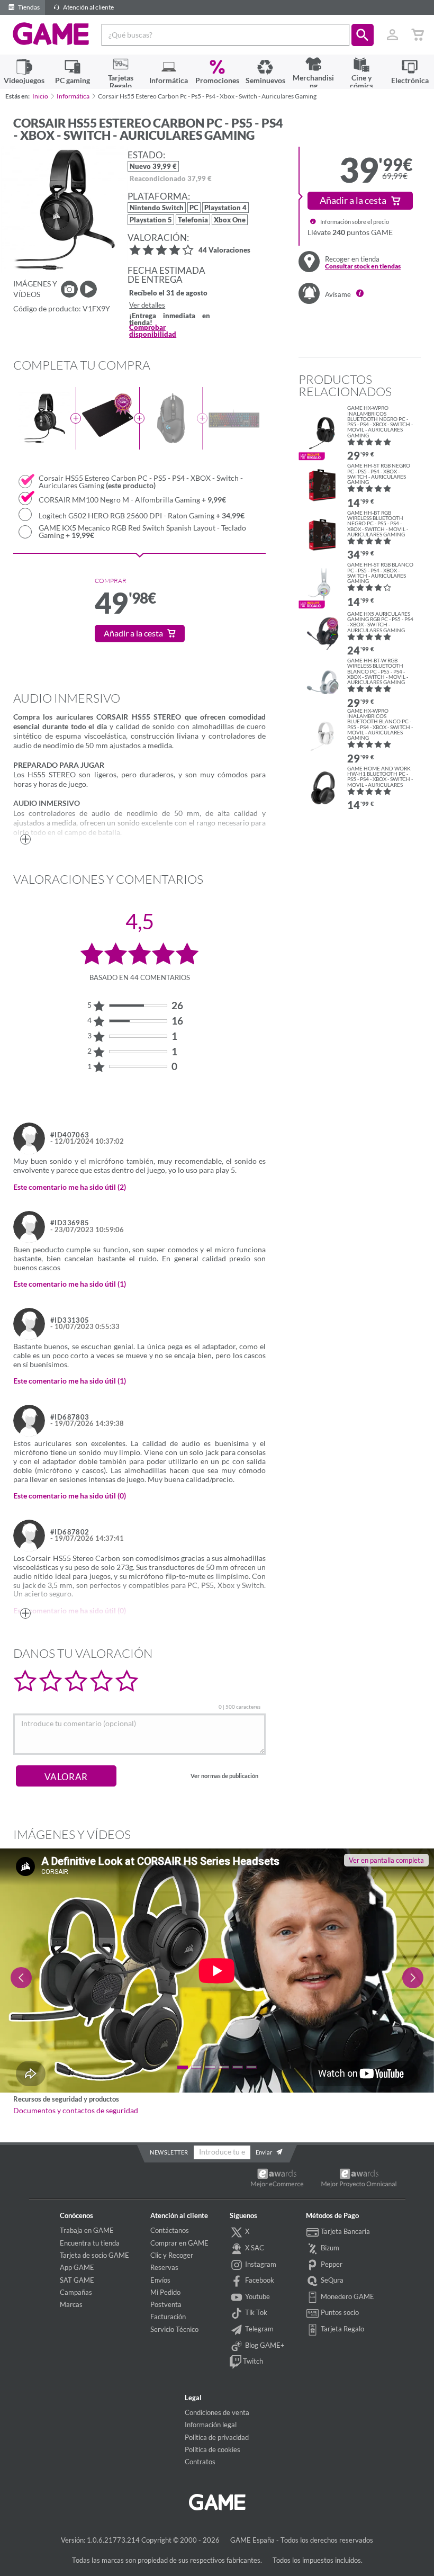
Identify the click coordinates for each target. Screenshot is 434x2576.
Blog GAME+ (264, 2345)
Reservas (164, 2267)
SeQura (331, 2280)
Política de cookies (213, 2449)
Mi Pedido (165, 2292)
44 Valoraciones (224, 251)
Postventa (166, 2304)
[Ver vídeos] (88, 289)
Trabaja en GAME (87, 2230)
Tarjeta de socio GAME (94, 2255)
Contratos (200, 2462)
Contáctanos (170, 2230)
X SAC (254, 2248)
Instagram (260, 2264)
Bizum (329, 2248)
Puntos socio (339, 2312)
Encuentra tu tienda (90, 2243)
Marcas (71, 2304)
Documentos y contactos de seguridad (76, 2111)
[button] (363, 35)
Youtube (257, 2296)
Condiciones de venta (217, 2412)
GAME (51, 34)
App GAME (77, 2267)
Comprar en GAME (179, 2243)
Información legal (211, 2425)
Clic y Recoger (172, 2255)
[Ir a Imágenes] (69, 289)
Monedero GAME (347, 2296)
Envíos (160, 2280)
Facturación (168, 2317)
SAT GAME (77, 2280)
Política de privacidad (217, 2437)
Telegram (259, 2329)
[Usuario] (392, 35)
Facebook (259, 2280)
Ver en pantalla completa (386, 1860)
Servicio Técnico (174, 2329)
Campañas (76, 2292)
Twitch (252, 2361)
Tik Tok (255, 2312)
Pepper (331, 2264)
